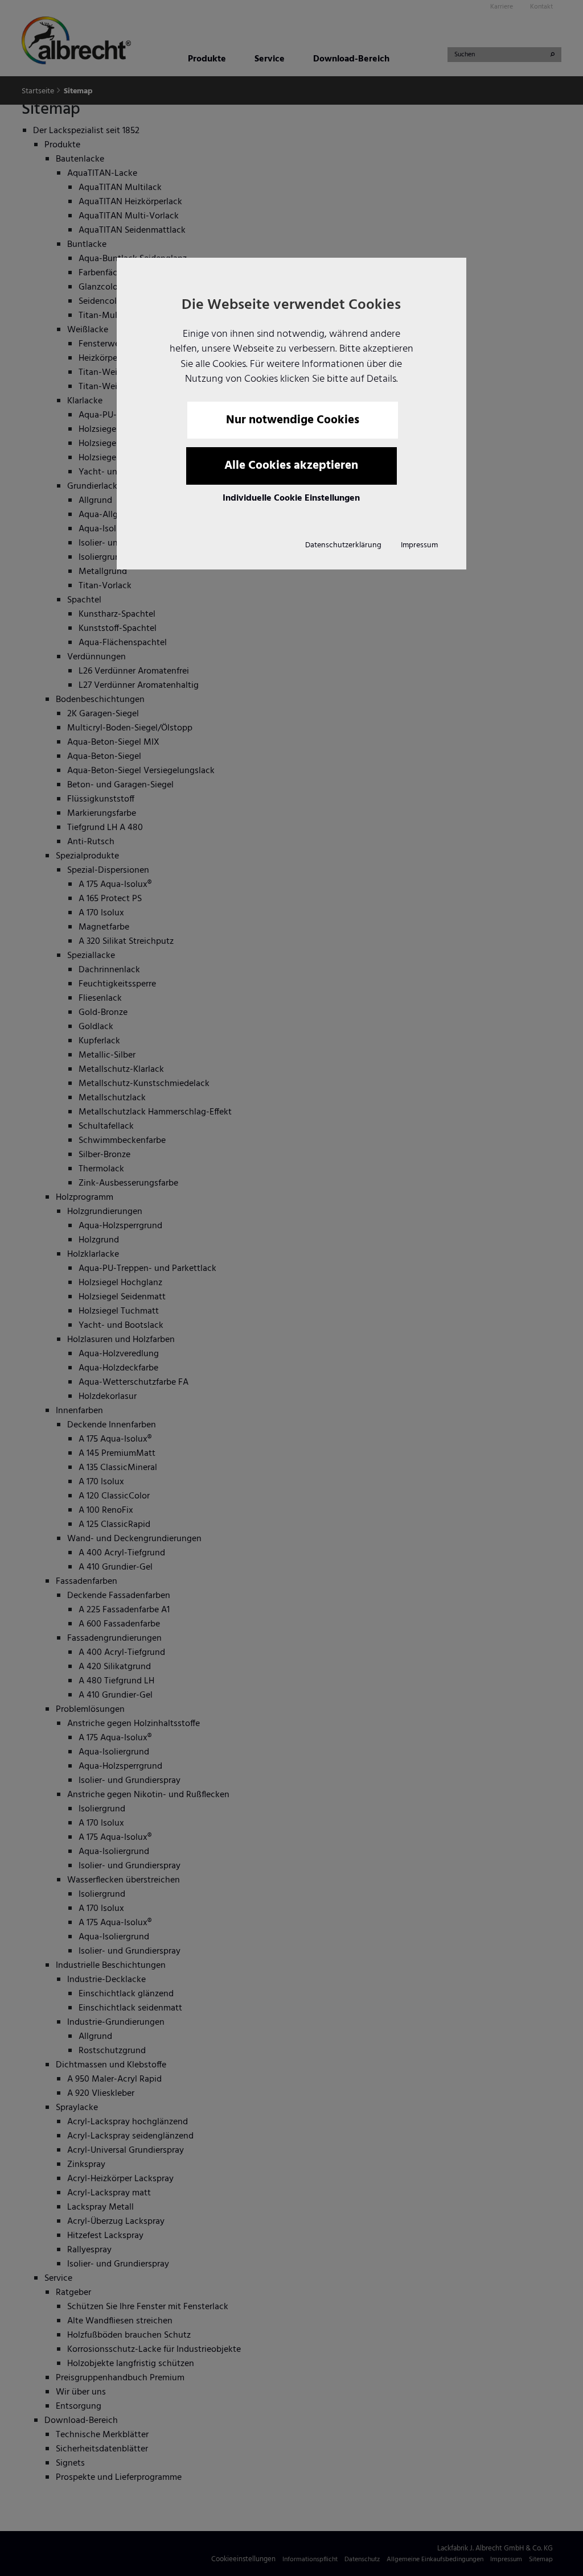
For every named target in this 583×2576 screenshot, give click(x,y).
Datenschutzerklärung (343, 545)
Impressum (419, 545)
